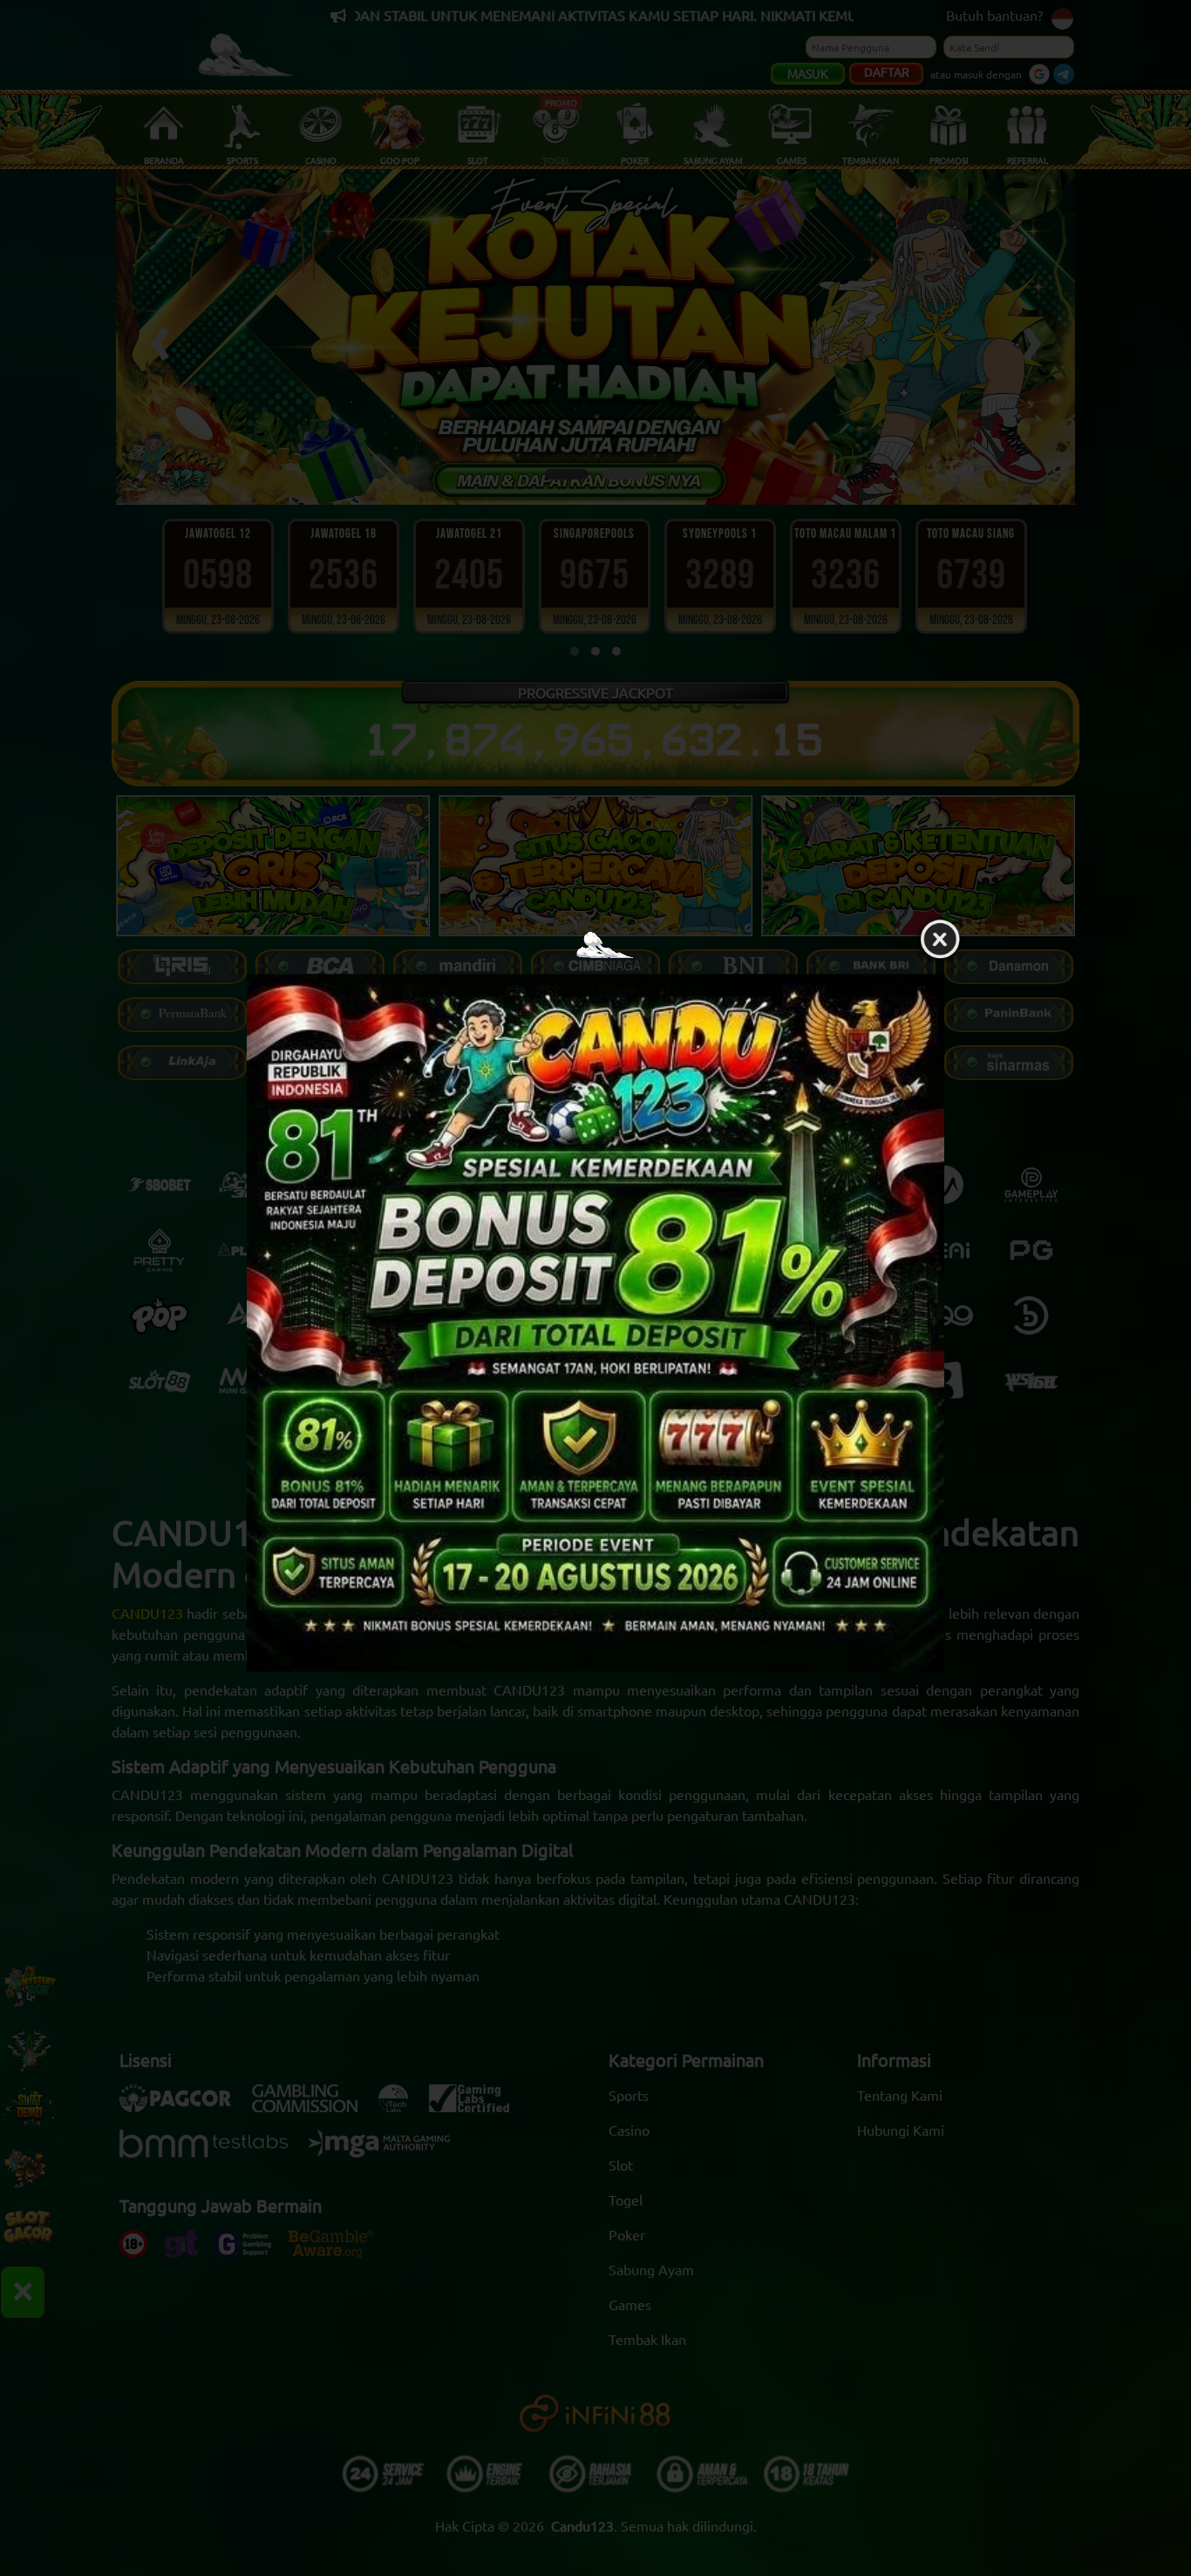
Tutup (940, 940)
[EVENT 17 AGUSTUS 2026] (595, 1322)
